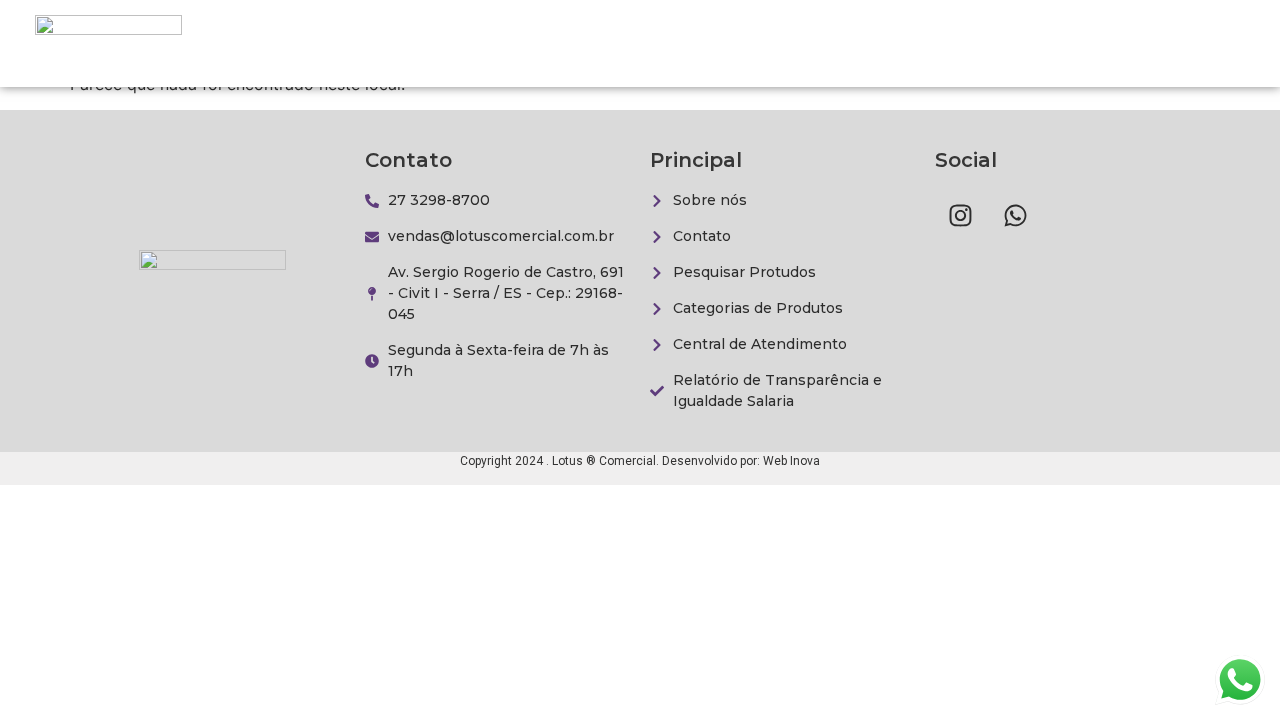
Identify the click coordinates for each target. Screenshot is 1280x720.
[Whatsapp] (1015, 215)
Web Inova (791, 461)
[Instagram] (960, 215)
